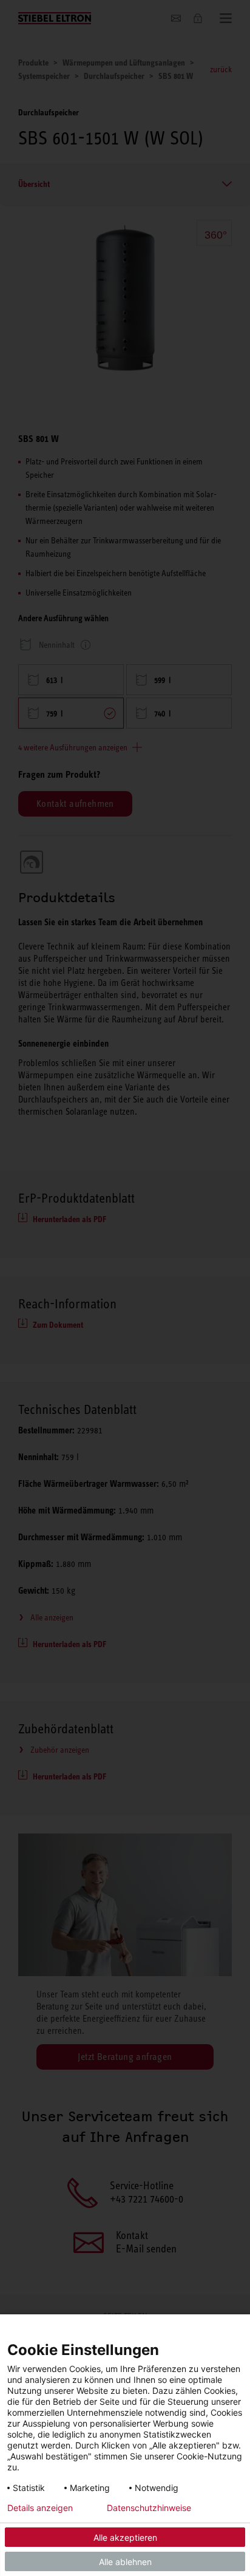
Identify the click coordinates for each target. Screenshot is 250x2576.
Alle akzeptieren (125, 2537)
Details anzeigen (40, 2508)
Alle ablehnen (125, 2562)
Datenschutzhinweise (149, 2508)
